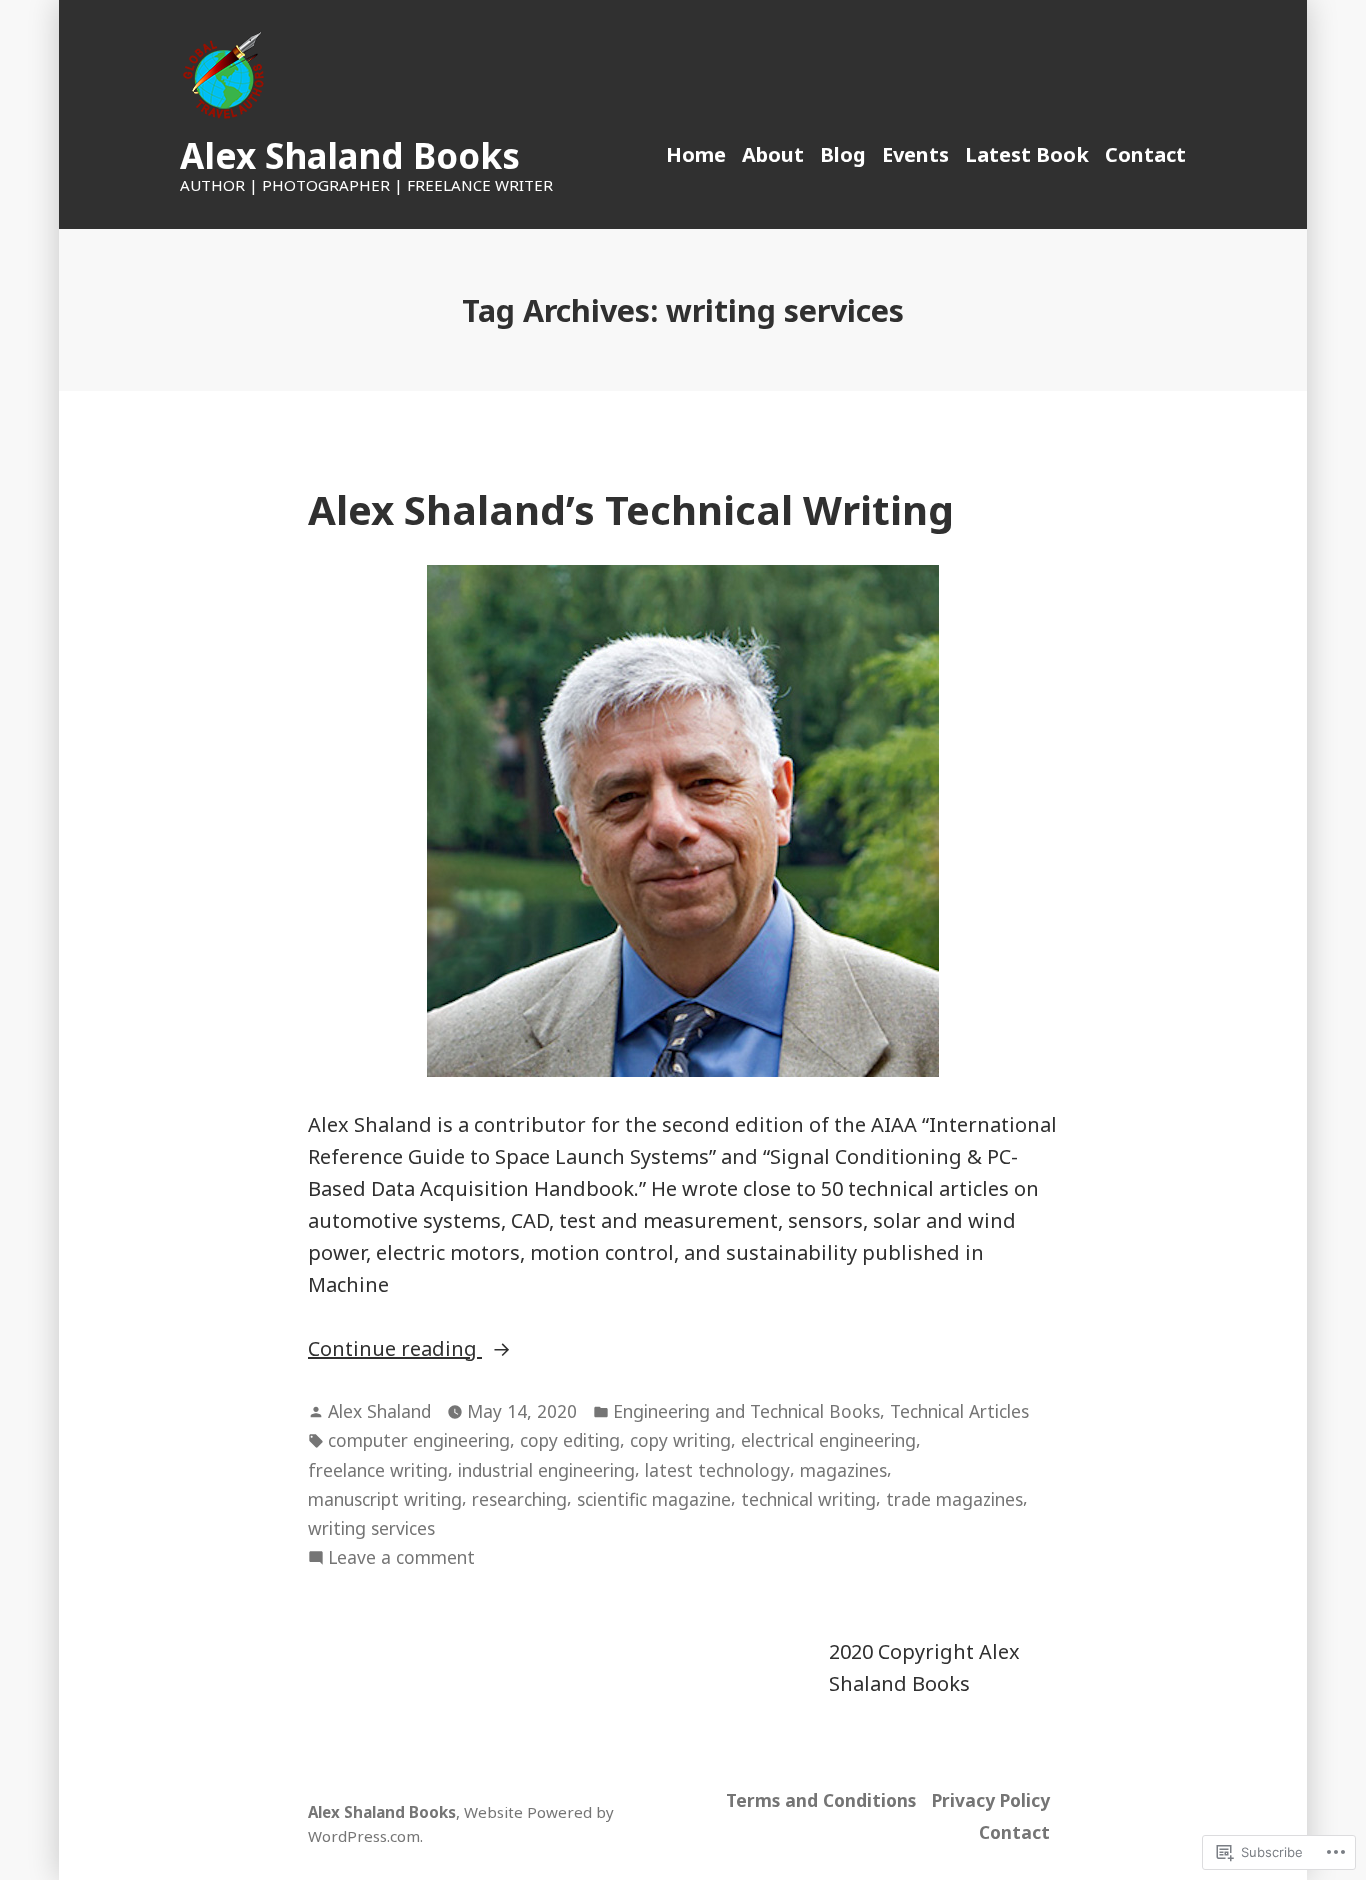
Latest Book (1027, 154)
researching (519, 1499)
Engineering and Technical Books (746, 1411)
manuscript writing (385, 1499)
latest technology (717, 1470)
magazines (843, 1470)
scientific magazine (654, 1499)
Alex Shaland (379, 1411)
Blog (843, 154)
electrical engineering (828, 1440)
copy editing (570, 1440)
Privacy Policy (991, 1800)
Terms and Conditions (821, 1800)
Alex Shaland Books (350, 155)
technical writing (808, 1499)
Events (915, 154)
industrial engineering (546, 1470)
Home (696, 154)
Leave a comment (401, 1558)
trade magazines (954, 1499)
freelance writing (378, 1470)
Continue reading (395, 1349)
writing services (371, 1528)
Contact (1145, 154)
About (773, 154)
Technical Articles (959, 1411)
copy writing (680, 1440)
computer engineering (419, 1440)
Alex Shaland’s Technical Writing (631, 509)
